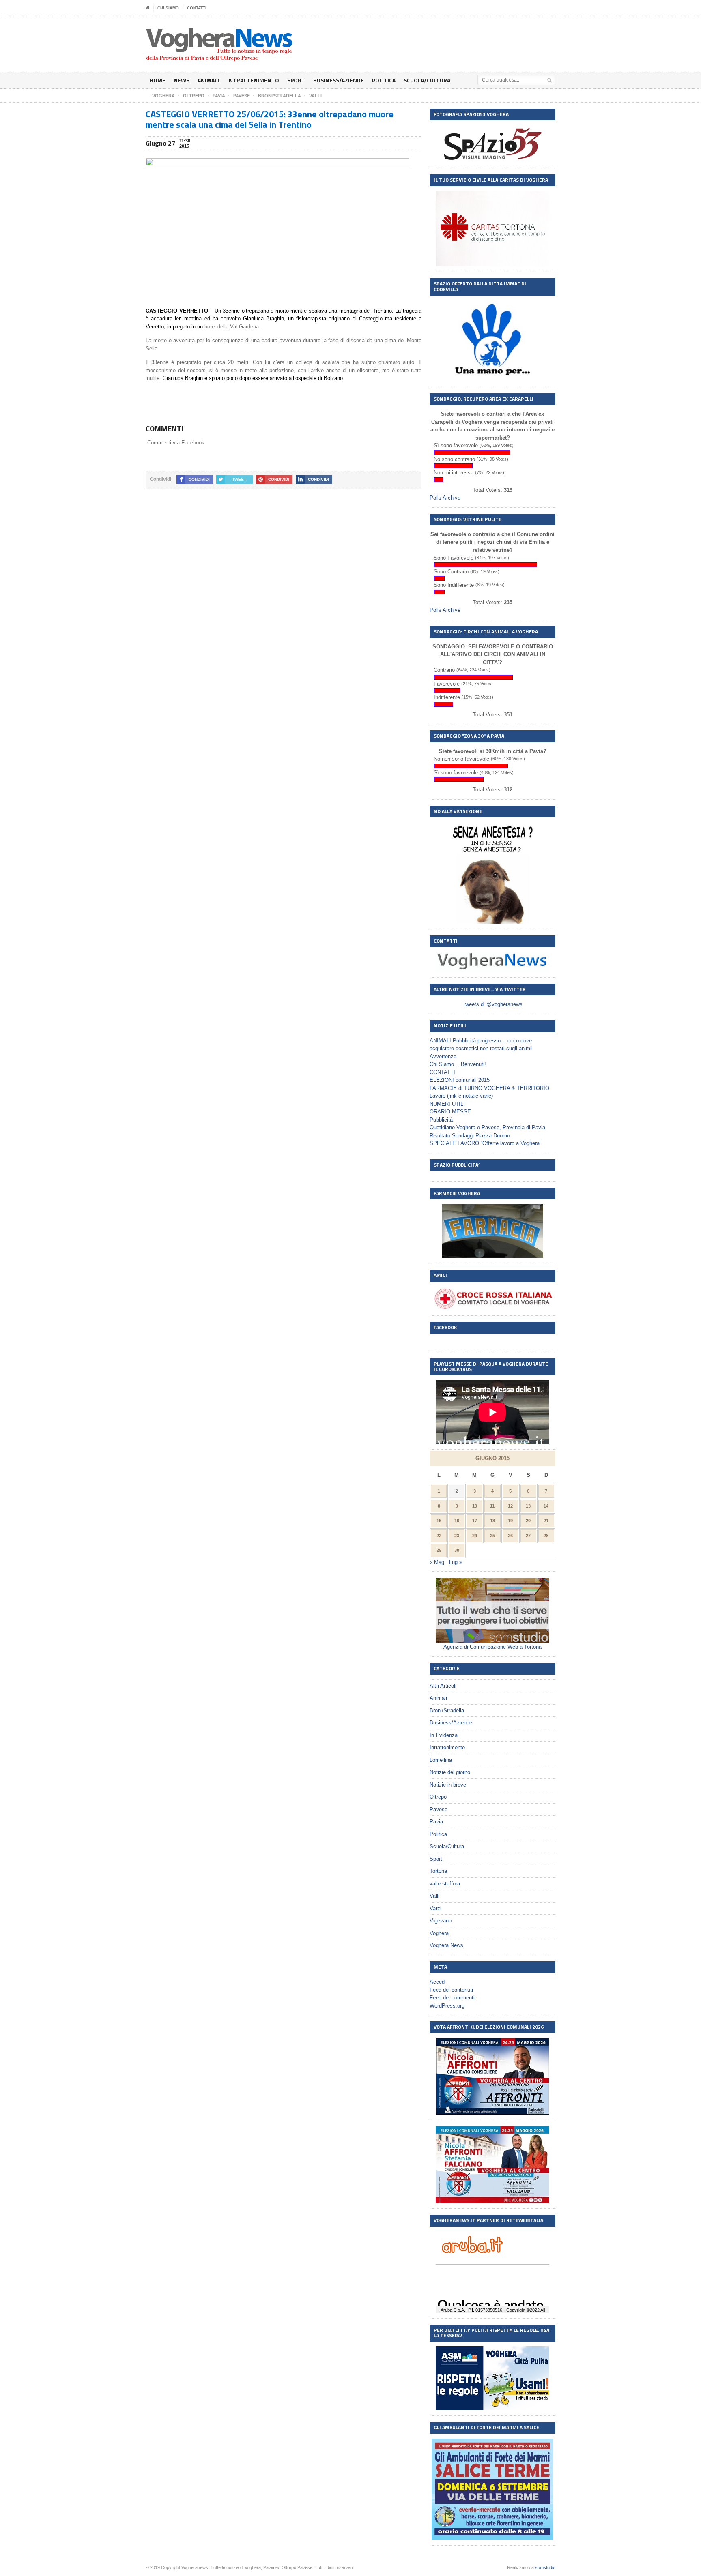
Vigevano (441, 1921)
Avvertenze (443, 1056)
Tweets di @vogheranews (492, 1004)
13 (528, 1506)
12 (510, 1506)
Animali (208, 80)
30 (457, 1550)
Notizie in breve (448, 1785)
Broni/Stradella (447, 1711)
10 (475, 1506)
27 (528, 1536)
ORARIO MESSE (450, 1112)
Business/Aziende (339, 80)
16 (457, 1521)
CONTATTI (197, 8)
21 (546, 1521)
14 (546, 1506)
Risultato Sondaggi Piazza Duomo (470, 1136)
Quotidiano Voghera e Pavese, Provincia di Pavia (487, 1127)
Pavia (436, 1822)
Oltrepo (438, 1797)
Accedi (438, 1982)
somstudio (545, 2567)
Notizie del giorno (450, 1772)
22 (439, 1536)
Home (158, 80)
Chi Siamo (168, 8)
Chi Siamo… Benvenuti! (458, 1064)
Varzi (435, 1908)
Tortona (438, 1871)
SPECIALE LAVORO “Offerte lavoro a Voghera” (485, 1143)
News (182, 80)
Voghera (439, 1933)
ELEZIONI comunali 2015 (460, 1080)
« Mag (437, 1562)
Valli (434, 1896)
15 (439, 1521)
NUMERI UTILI (447, 1104)
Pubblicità (441, 1120)
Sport (296, 80)
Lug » (456, 1562)
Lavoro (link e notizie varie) (461, 1096)
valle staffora (445, 1884)
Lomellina (441, 1760)
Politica (384, 80)
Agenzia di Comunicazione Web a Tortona (492, 1647)
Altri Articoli (443, 1686)
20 (528, 1521)
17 (475, 1521)
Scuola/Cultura (427, 80)
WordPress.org (447, 2006)
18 (492, 1521)
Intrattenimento (253, 80)
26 (510, 1536)
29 (439, 1550)
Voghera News (446, 1945)
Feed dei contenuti (451, 1990)
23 (457, 1536)
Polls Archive (445, 498)
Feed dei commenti (452, 1998)
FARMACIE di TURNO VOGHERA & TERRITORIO (489, 1088)
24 (475, 1536)
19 (510, 1521)
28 (546, 1536)
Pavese (439, 1809)
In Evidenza (444, 1735)
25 (492, 1536)
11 (492, 1506)
